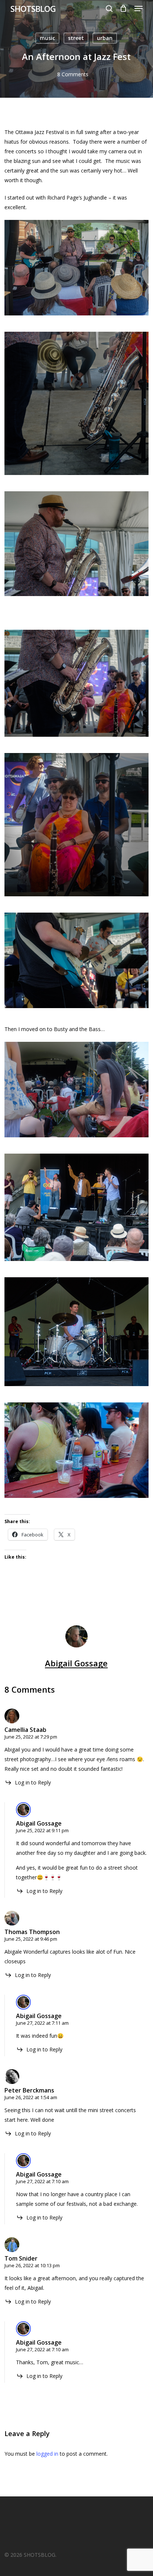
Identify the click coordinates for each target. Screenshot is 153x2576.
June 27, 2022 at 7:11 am (42, 2023)
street (76, 38)
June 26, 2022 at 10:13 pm (32, 2265)
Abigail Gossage (76, 1663)
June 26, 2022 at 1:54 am (31, 2097)
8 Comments (73, 74)
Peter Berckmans (29, 2090)
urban (105, 38)
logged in (47, 2454)
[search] (109, 9)
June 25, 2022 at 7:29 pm (31, 1737)
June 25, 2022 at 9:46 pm (31, 1939)
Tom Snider (21, 2258)
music (47, 38)
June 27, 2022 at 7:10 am (42, 2181)
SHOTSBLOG (33, 9)
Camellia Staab (25, 1730)
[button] (139, 9)
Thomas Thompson (32, 1932)
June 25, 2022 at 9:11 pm (42, 1830)
